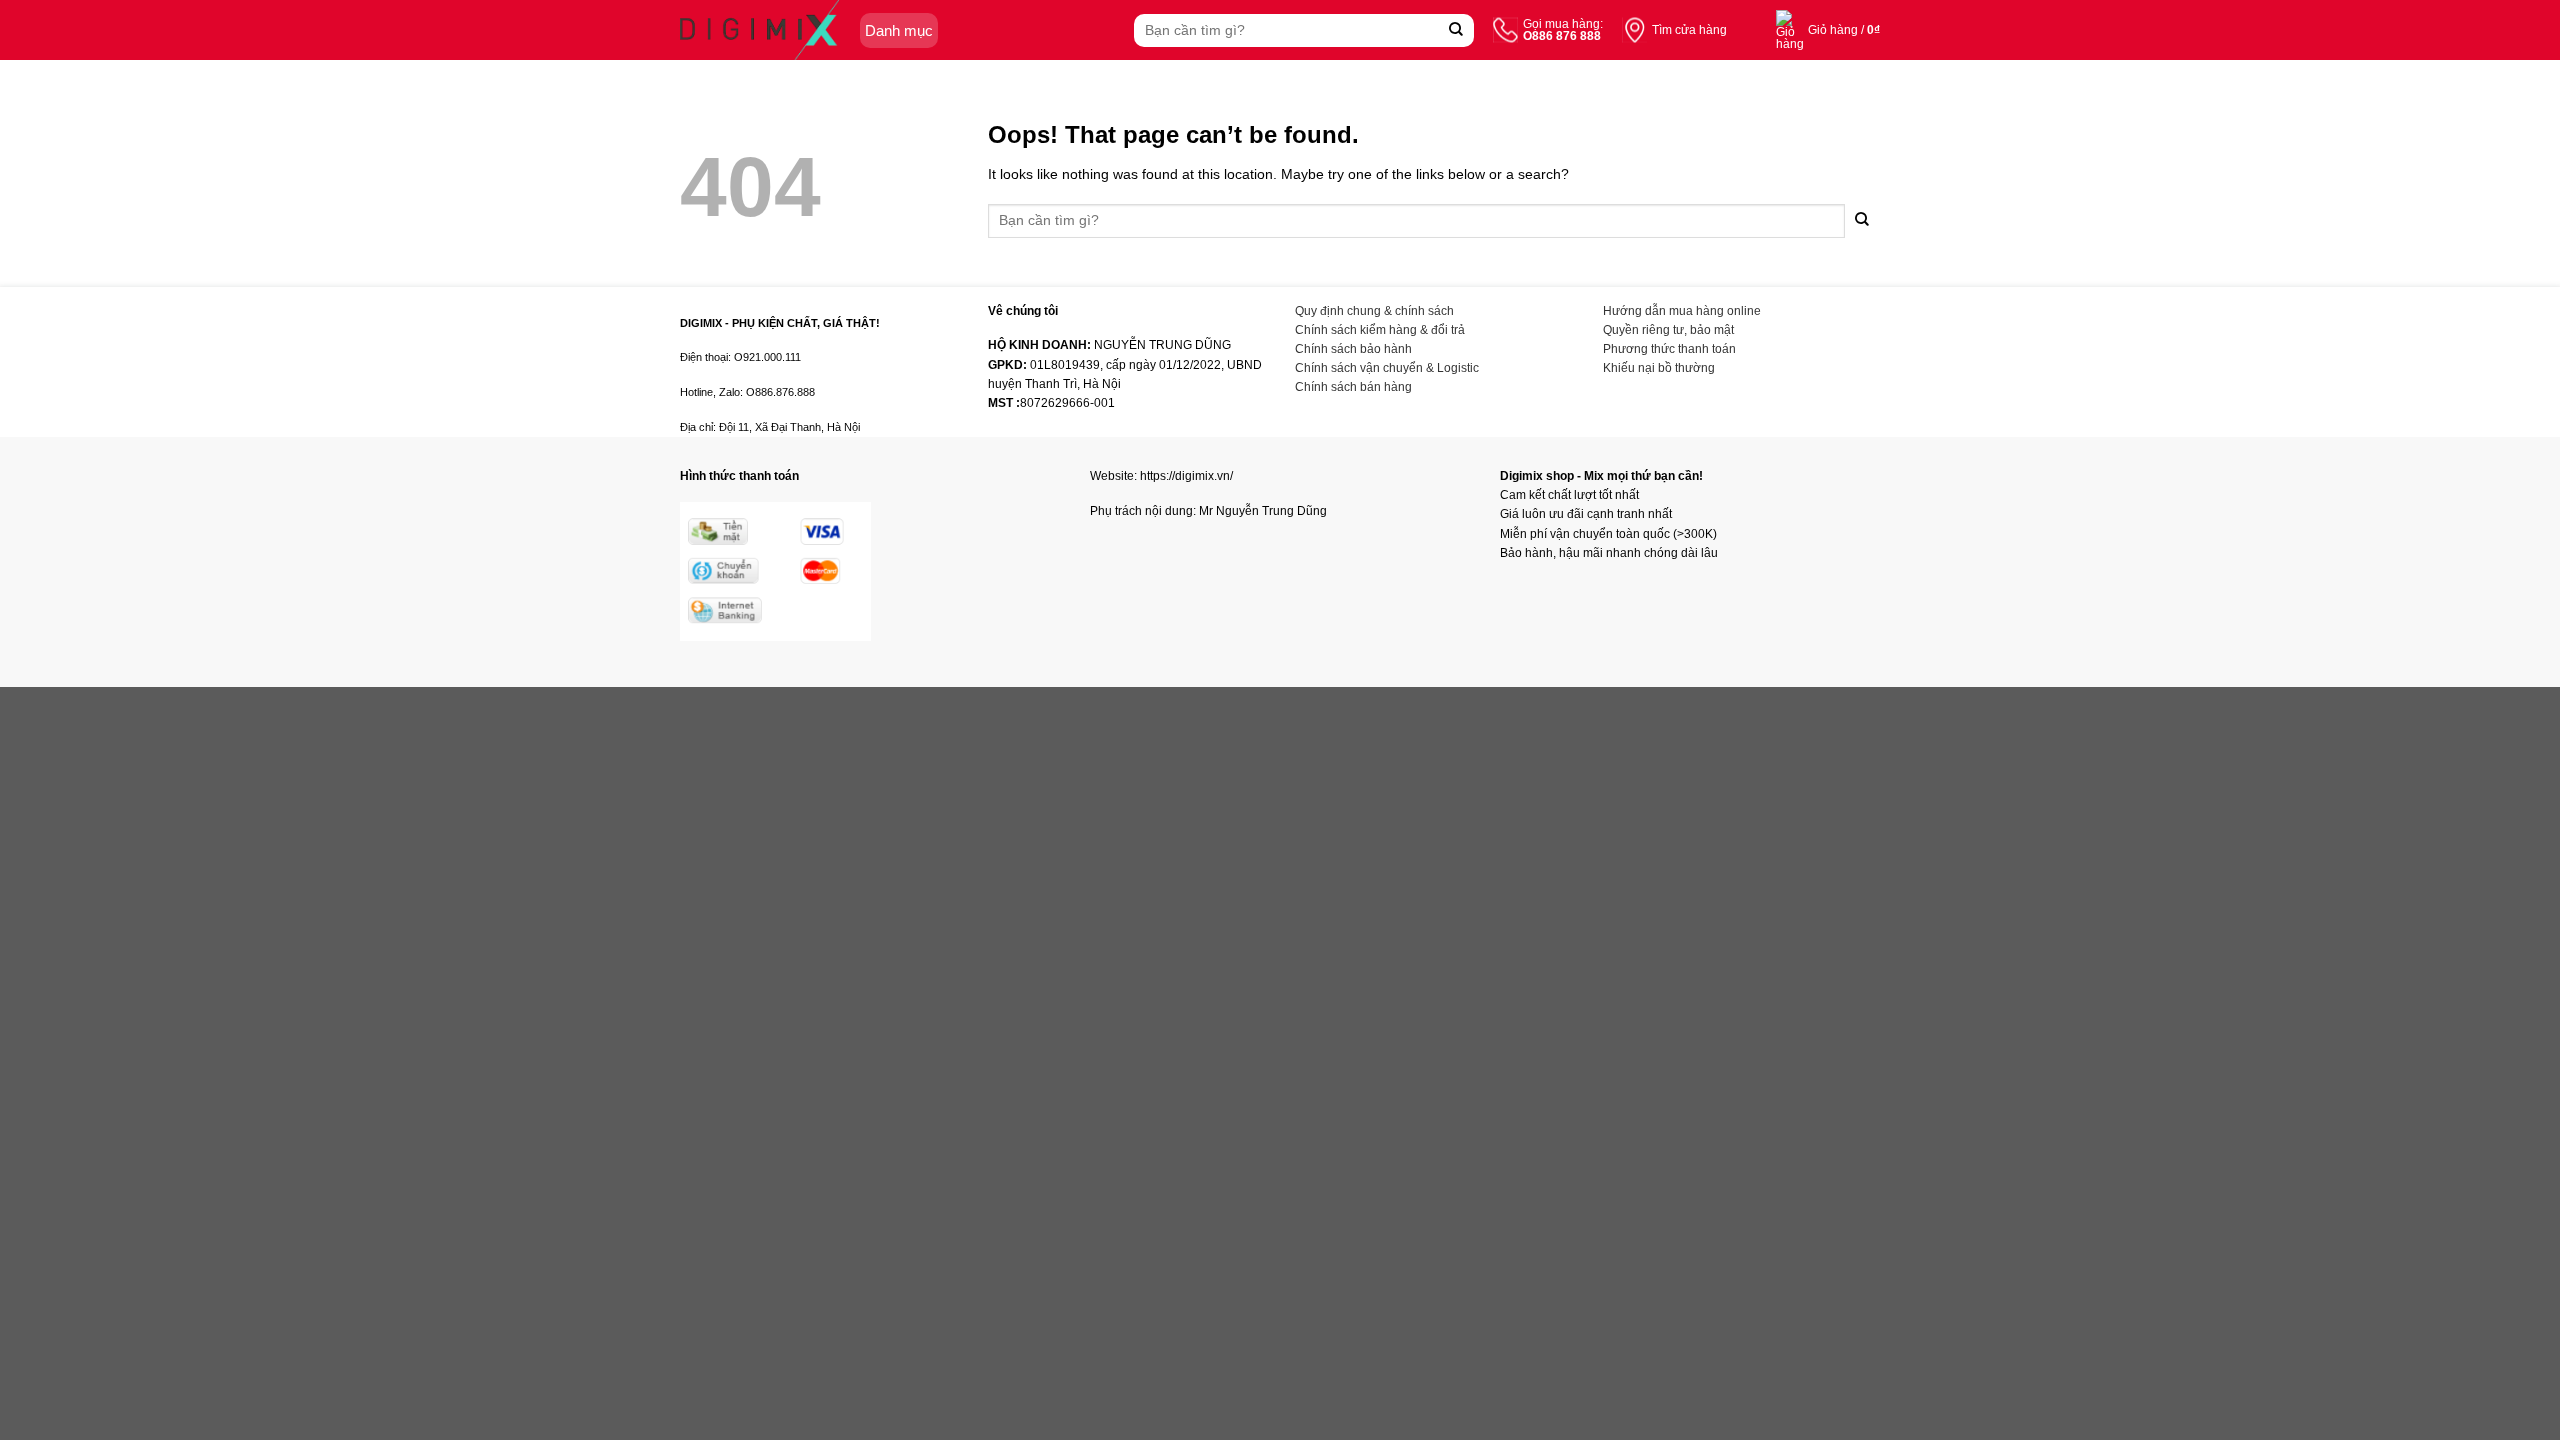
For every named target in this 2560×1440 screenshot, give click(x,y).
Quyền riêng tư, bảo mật (1668, 330)
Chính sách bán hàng (1353, 387)
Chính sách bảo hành (1353, 349)
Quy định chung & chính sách (1374, 311)
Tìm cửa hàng (1689, 30)
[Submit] (1456, 30)
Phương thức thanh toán (1669, 349)
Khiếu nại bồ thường (1659, 368)
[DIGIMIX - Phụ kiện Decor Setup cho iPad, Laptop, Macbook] (759, 30)
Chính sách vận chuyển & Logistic (1387, 368)
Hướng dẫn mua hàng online (1682, 311)
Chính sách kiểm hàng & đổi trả (1380, 330)
